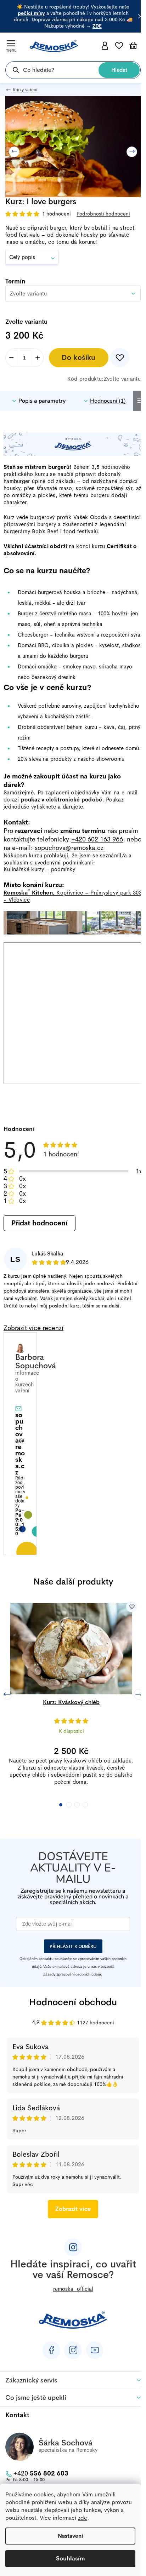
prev (7, 1694)
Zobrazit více (73, 2209)
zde (83, 2518)
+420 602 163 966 (97, 839)
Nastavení (70, 2536)
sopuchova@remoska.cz (70, 848)
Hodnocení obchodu (73, 2002)
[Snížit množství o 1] (12, 358)
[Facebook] (51, 2350)
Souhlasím (71, 2558)
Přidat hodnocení (39, 1223)
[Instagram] (73, 2350)
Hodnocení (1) (108, 401)
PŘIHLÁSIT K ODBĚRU (73, 1946)
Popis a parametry (42, 401)
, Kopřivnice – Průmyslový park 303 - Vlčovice (73, 896)
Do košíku (79, 358)
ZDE (97, 26)
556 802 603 (41, 2473)
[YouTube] (95, 2350)
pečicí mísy (31, 13)
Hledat (119, 70)
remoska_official (73, 2289)
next (139, 1694)
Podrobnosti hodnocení (103, 214)
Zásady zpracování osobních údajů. (72, 1974)
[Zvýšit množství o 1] (37, 358)
